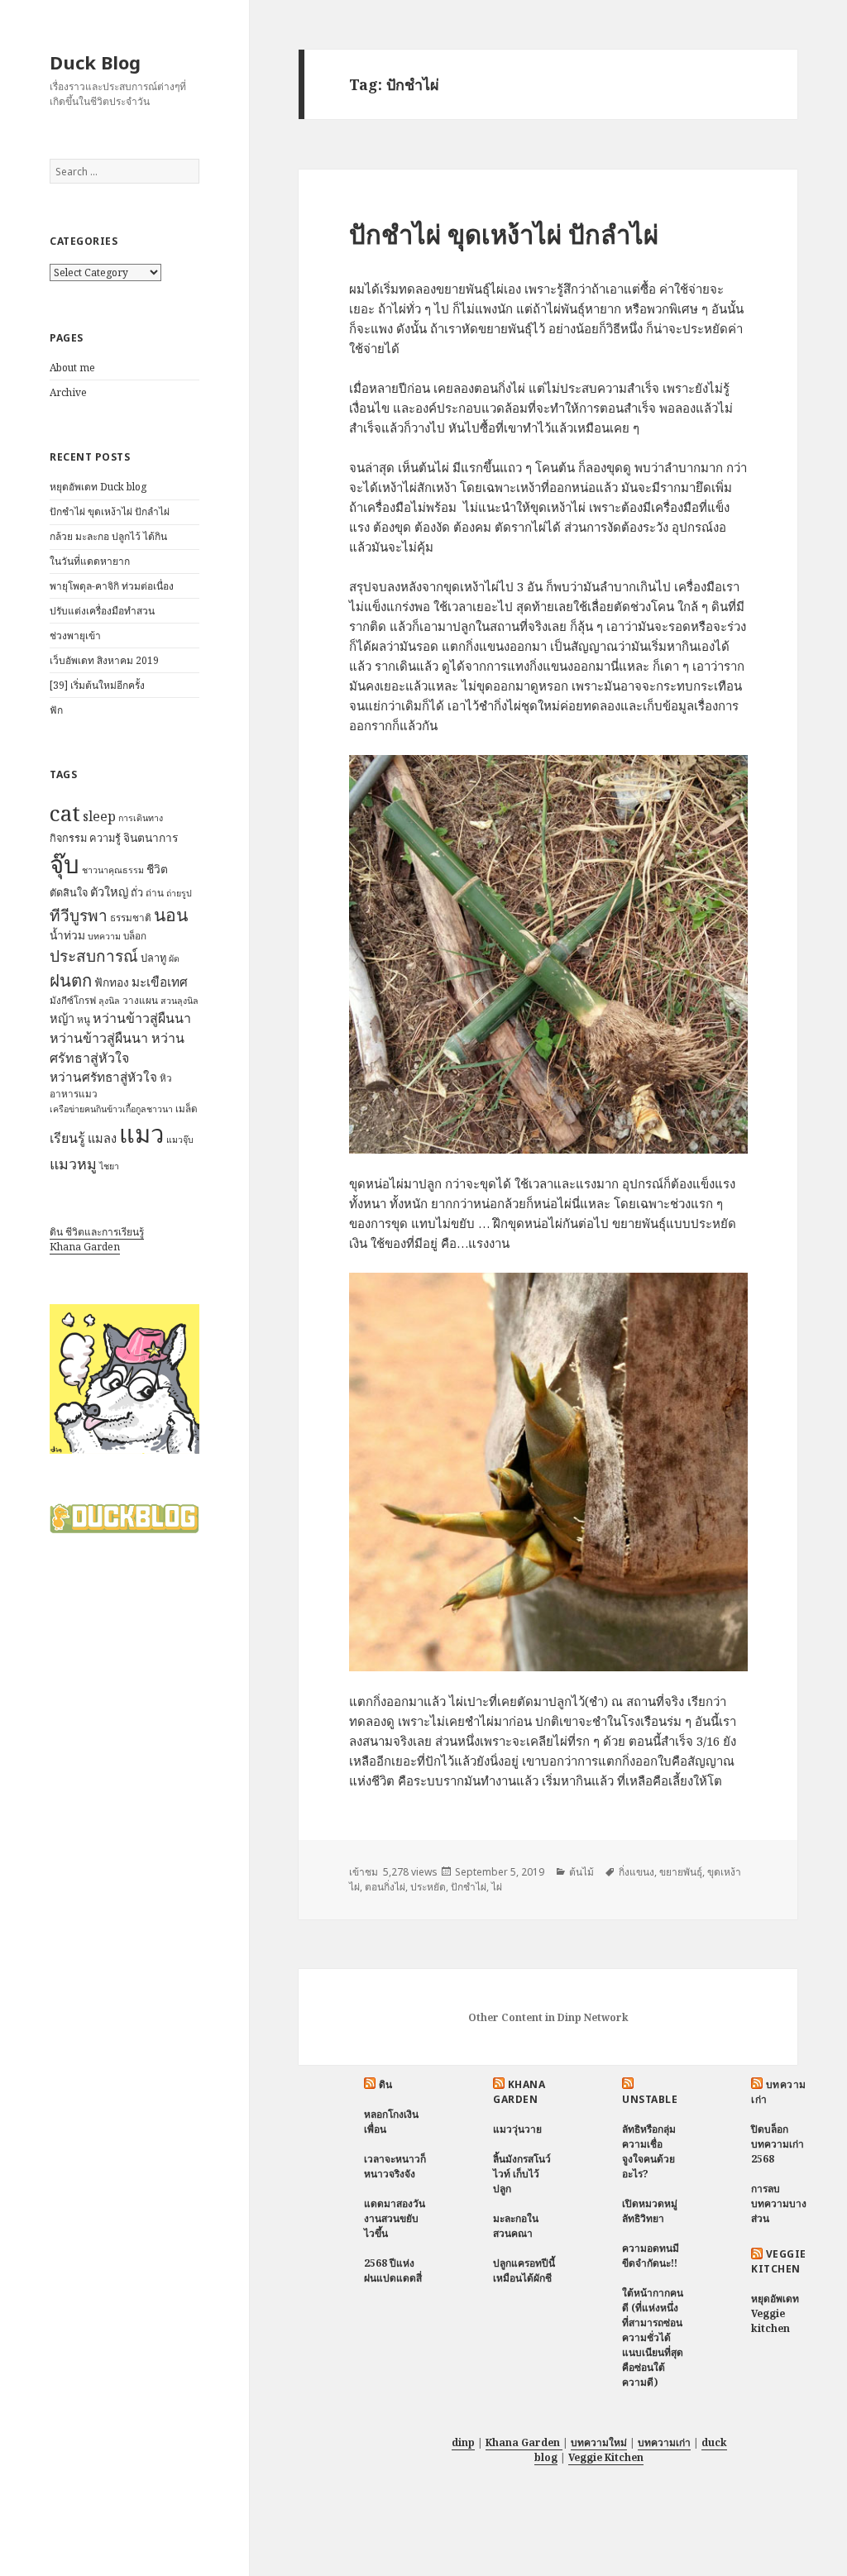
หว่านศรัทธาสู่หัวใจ (103, 1077)
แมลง (102, 1138)
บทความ (104, 936)
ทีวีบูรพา (79, 915)
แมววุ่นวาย (517, 2129)
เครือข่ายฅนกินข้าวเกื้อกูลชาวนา (111, 1109)
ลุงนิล (109, 1001)
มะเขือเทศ (160, 982)
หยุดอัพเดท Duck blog (98, 487)
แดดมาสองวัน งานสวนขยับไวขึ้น (395, 2218)
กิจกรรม (68, 838)
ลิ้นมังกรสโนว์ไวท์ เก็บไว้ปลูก (522, 2174)
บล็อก (135, 936)
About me (72, 368)
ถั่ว (137, 892)
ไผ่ (497, 1887)
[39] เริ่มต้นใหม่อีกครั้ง (97, 685)
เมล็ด (187, 1109)
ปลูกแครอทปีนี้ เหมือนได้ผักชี (524, 2270)
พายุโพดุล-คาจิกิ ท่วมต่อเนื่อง (112, 586)
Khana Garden (85, 1247)
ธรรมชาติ (131, 918)
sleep (99, 816)
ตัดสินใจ (69, 892)
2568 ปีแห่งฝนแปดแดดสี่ (393, 2270)
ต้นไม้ (581, 1872)
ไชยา (109, 1166)
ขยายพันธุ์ (681, 1872)
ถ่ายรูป (179, 893)
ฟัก (56, 710)
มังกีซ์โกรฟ (73, 1000)
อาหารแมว (74, 1094)
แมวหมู (73, 1164)
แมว (141, 1134)
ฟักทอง (112, 982)
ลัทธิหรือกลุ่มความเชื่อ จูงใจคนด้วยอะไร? (649, 2151)
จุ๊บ (65, 864)
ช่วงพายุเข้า (75, 636)
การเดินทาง (141, 818)
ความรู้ (105, 838)
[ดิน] (124, 1379)
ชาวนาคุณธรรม (113, 870)
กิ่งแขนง (636, 1872)
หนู (84, 1019)
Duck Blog (95, 62)
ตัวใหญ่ (109, 891)
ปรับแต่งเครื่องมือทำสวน (102, 611)
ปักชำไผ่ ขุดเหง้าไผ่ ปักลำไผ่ (110, 511)
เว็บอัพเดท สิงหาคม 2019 (104, 660)
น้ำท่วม (67, 935)
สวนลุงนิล (179, 1001)
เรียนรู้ (67, 1138)
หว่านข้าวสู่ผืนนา (142, 1018)
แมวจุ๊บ (180, 1140)
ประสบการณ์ (94, 956)
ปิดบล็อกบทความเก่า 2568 (778, 2144)
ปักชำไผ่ (469, 1887)
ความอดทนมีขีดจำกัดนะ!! (651, 2256)
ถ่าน (155, 893)
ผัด (174, 958)
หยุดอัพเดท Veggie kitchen (775, 2313)
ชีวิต (157, 869)
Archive (68, 392)
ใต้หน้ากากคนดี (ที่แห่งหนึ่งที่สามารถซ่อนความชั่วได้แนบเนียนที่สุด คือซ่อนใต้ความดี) (653, 2337)
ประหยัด (428, 1887)
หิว (166, 1078)
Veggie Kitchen (778, 2261)
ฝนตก (71, 980)
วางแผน (140, 1000)
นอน (171, 914)
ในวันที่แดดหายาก (90, 561)
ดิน (386, 2084)
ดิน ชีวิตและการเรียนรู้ (97, 1232)
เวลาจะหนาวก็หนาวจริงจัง (395, 2166)
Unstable (650, 2099)
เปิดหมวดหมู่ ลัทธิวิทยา (650, 2211)
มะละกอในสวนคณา (516, 2226)
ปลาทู (153, 958)
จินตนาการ (151, 837)
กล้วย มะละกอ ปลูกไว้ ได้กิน (108, 536)
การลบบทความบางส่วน (779, 2203)
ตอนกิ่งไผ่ (385, 1887)
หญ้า (62, 1018)
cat (65, 813)
